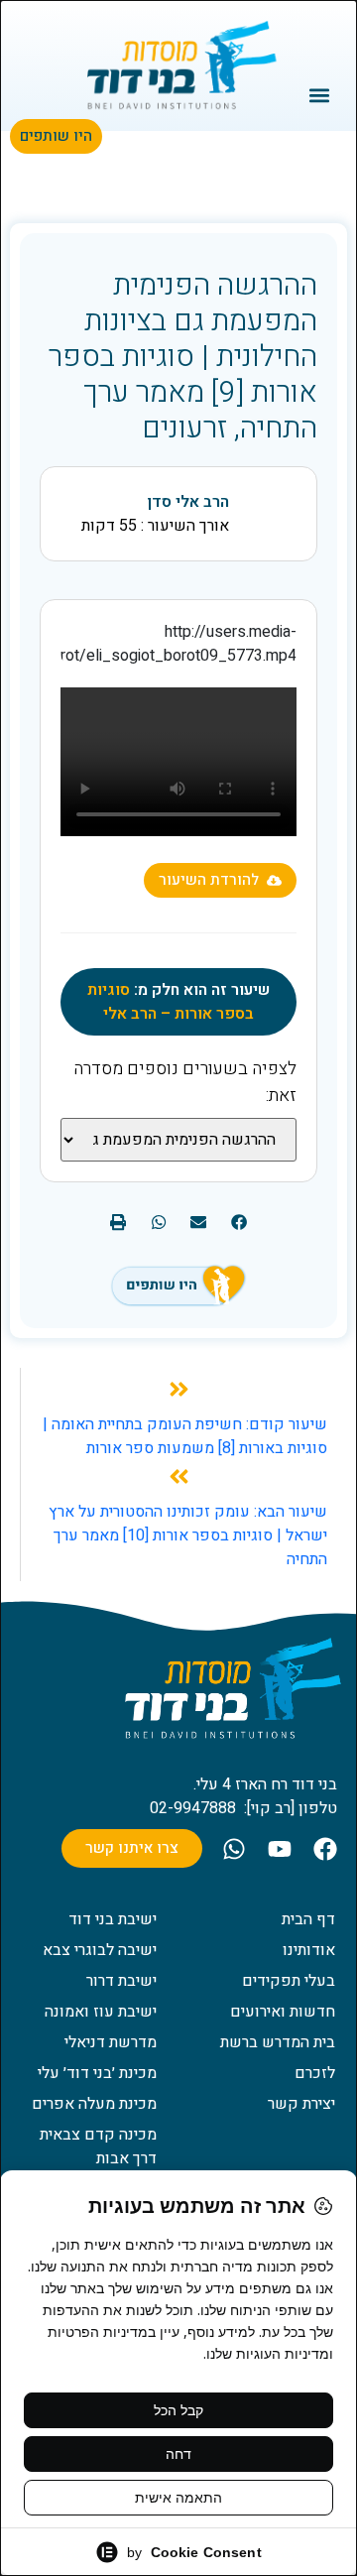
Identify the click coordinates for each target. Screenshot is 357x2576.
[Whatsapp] (234, 1849)
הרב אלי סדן (188, 502)
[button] (320, 95)
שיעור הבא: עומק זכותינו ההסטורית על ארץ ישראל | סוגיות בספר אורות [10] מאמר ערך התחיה (188, 1535)
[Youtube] (280, 1849)
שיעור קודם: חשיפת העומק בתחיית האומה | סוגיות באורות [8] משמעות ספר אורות (185, 1436)
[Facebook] (325, 1849)
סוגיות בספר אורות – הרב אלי (171, 1002)
